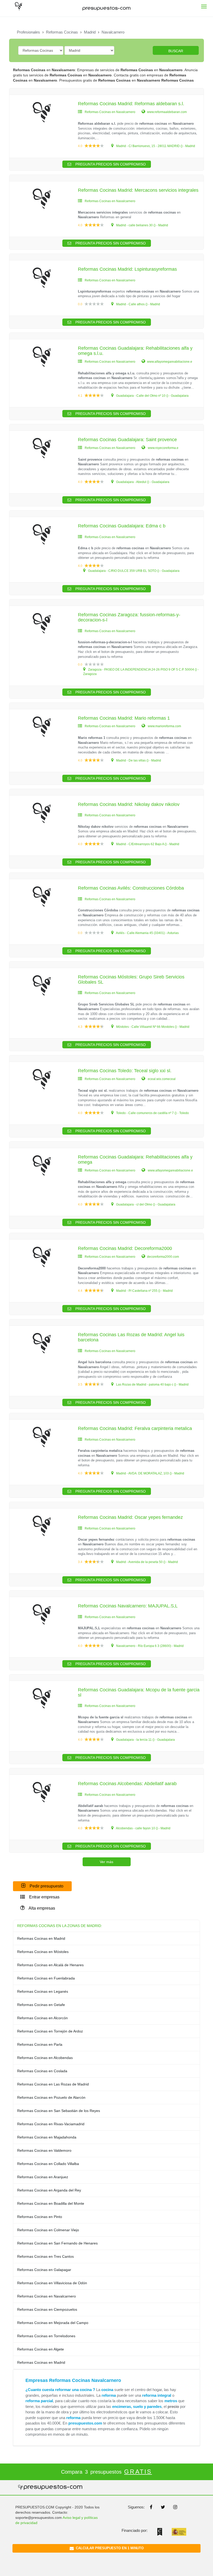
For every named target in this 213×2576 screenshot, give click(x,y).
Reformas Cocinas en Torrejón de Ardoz (50, 2031)
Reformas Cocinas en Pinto (40, 2217)
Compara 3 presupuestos (106, 2472)
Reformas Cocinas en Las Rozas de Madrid (53, 2084)
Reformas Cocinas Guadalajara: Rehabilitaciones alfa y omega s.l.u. (135, 351)
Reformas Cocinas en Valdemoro (44, 2150)
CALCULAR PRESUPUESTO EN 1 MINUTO (109, 2548)
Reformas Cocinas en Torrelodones (46, 2336)
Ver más (106, 1862)
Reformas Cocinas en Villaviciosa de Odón (52, 2283)
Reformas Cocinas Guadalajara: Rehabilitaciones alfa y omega (135, 1160)
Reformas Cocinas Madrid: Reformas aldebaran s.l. (131, 104)
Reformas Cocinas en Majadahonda (47, 2137)
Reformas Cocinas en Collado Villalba (48, 2164)
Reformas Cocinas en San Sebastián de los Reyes (59, 2111)
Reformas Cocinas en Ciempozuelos (47, 2309)
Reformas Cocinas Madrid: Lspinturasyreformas (127, 269)
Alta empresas (41, 1908)
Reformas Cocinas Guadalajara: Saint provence (127, 440)
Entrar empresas (44, 1897)
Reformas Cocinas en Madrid (41, 1938)
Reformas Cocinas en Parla (40, 2044)
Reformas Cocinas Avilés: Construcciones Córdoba (131, 888)
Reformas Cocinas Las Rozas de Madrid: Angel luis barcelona (131, 1337)
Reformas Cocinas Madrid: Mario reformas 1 (124, 718)
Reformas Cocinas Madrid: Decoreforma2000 (125, 1248)
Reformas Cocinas (62, 32)
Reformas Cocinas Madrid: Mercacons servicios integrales (138, 190)
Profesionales (28, 32)
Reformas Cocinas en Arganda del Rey (49, 2190)
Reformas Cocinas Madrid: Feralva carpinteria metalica (135, 1428)
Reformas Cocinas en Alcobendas (45, 2058)
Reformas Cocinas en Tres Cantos (45, 2256)
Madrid (90, 32)
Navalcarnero (113, 32)
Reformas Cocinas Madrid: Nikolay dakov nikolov (129, 804)
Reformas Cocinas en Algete (41, 2349)
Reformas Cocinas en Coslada (42, 2071)
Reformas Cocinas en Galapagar (44, 2270)
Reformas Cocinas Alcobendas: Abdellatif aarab (127, 1784)
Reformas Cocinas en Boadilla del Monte (51, 2203)
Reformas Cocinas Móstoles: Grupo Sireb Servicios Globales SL (131, 979)
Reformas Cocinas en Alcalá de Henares (50, 1965)
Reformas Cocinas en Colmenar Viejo (48, 2230)
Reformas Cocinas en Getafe (41, 2005)
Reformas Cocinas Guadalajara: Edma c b (122, 526)
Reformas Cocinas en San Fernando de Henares (57, 2243)
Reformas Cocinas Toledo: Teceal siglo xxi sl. (125, 1071)
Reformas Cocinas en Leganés (43, 1991)
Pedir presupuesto (46, 1886)
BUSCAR (176, 51)
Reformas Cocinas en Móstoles (43, 1952)
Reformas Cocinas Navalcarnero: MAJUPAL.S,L (128, 1606)
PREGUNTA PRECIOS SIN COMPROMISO (110, 164)
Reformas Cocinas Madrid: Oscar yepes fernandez (130, 1517)
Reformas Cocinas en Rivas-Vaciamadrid (51, 2124)
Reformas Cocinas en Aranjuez (43, 2177)
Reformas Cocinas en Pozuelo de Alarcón (51, 2097)
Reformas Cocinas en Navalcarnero (46, 2296)
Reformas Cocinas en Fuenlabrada (46, 1978)
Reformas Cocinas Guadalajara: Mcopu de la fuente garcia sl (139, 1692)
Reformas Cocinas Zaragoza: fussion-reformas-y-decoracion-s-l (129, 617)
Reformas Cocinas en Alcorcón (42, 2018)
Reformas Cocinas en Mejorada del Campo (53, 2323)
